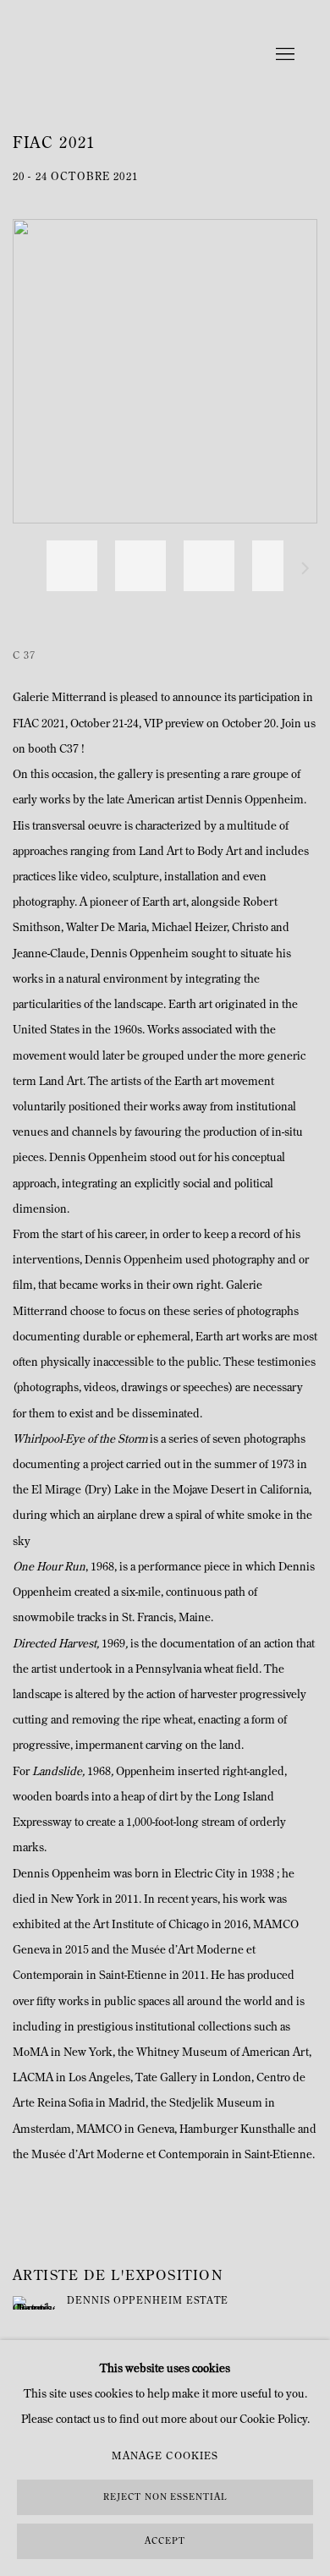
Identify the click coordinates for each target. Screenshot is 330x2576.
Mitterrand (118, 55)
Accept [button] (165, 2542)
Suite (305, 571)
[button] (72, 566)
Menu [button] (283, 55)
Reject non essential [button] (165, 2498)
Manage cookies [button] (165, 2457)
